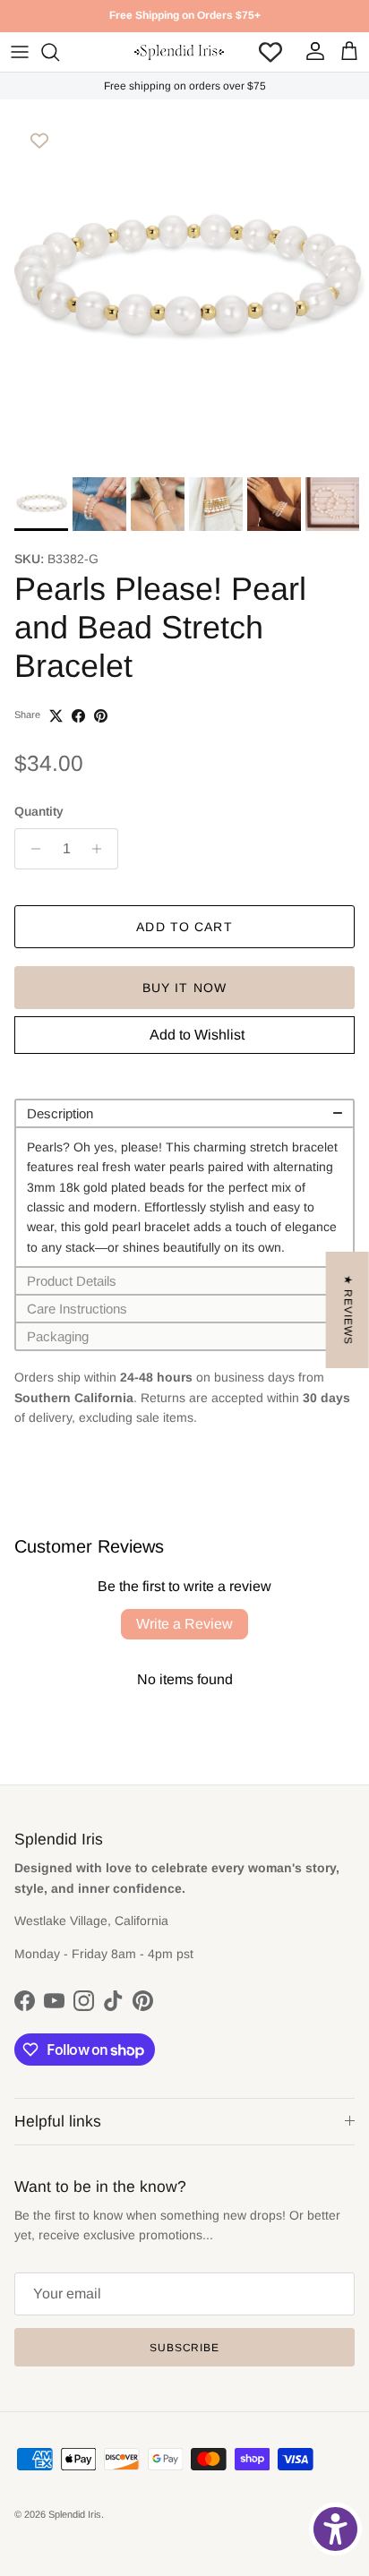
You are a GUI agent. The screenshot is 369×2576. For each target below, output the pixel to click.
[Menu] (20, 52)
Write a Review (184, 1624)
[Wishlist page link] (270, 52)
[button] (184, 1113)
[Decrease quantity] (31, 849)
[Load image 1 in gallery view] (184, 284)
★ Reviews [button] (348, 1309)
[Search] (59, 52)
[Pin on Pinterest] (101, 716)
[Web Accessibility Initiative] (335, 2529)
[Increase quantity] (102, 849)
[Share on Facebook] (78, 716)
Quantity (39, 811)
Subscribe (185, 2348)
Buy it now (184, 988)
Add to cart (184, 927)
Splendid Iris (75, 2514)
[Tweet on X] (56, 716)
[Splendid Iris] (179, 52)
